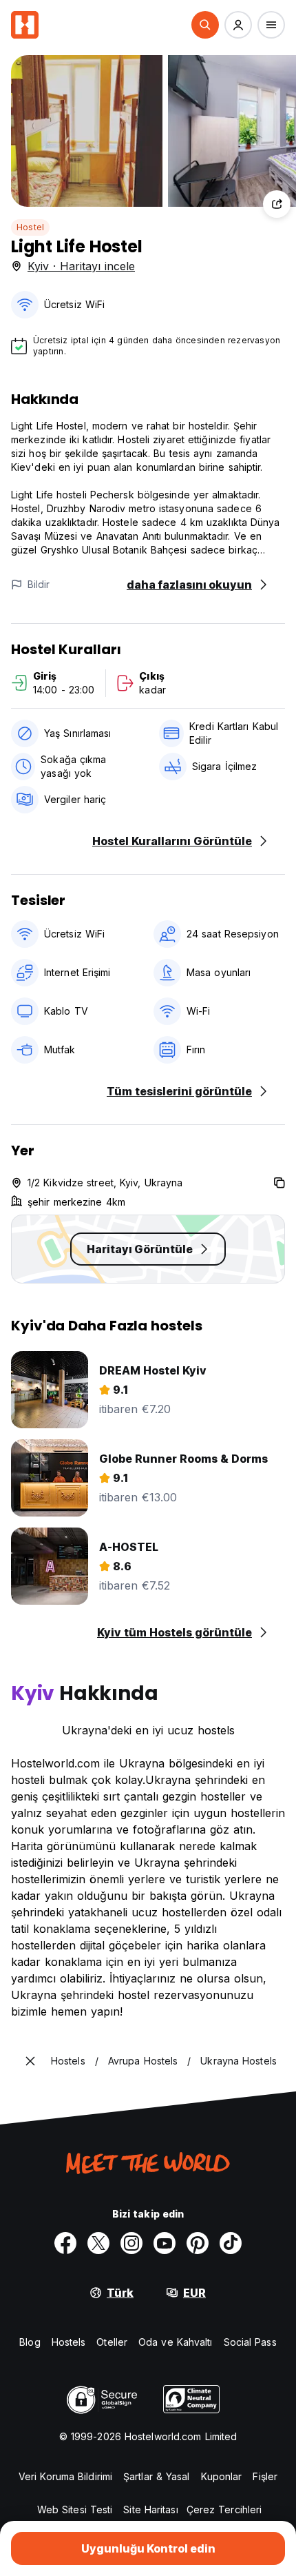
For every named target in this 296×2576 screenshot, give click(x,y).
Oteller (112, 2342)
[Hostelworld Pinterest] (198, 2243)
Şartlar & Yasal (157, 2476)
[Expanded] (30, 2061)
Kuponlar (222, 2476)
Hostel (30, 227)
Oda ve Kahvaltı (176, 2342)
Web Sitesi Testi (75, 2509)
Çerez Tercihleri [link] (224, 2509)
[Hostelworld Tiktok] (231, 2243)
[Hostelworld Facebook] (65, 2243)
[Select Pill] (205, 25)
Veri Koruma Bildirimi (65, 2476)
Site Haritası (150, 2509)
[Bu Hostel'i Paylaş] (277, 204)
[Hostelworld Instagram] (131, 2243)
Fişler (265, 2476)
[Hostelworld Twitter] (98, 2243)
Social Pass (250, 2342)
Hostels (69, 2342)
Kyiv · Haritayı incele (81, 266)
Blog (30, 2342)
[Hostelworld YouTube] (165, 2243)
